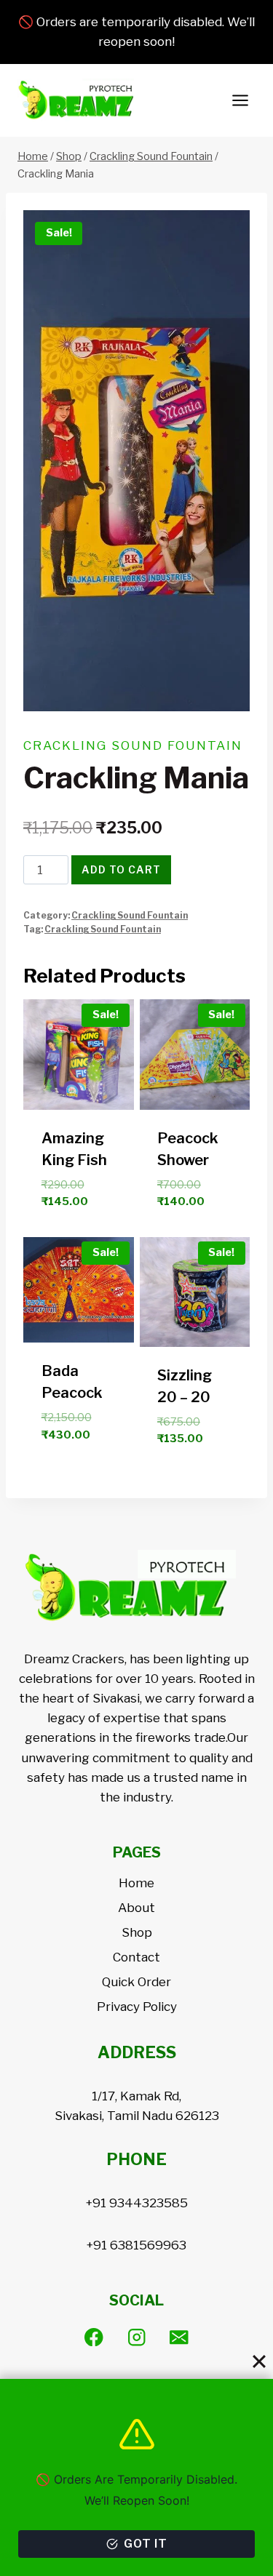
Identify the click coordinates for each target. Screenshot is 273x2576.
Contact (136, 1957)
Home (136, 1883)
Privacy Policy (137, 2007)
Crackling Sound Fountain (133, 745)
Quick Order (136, 1982)
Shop (137, 1932)
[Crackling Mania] (136, 461)
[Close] (259, 2361)
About (136, 1908)
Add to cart (121, 869)
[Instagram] (136, 2337)
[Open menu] (240, 101)
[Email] (179, 2337)
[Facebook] (94, 2337)
